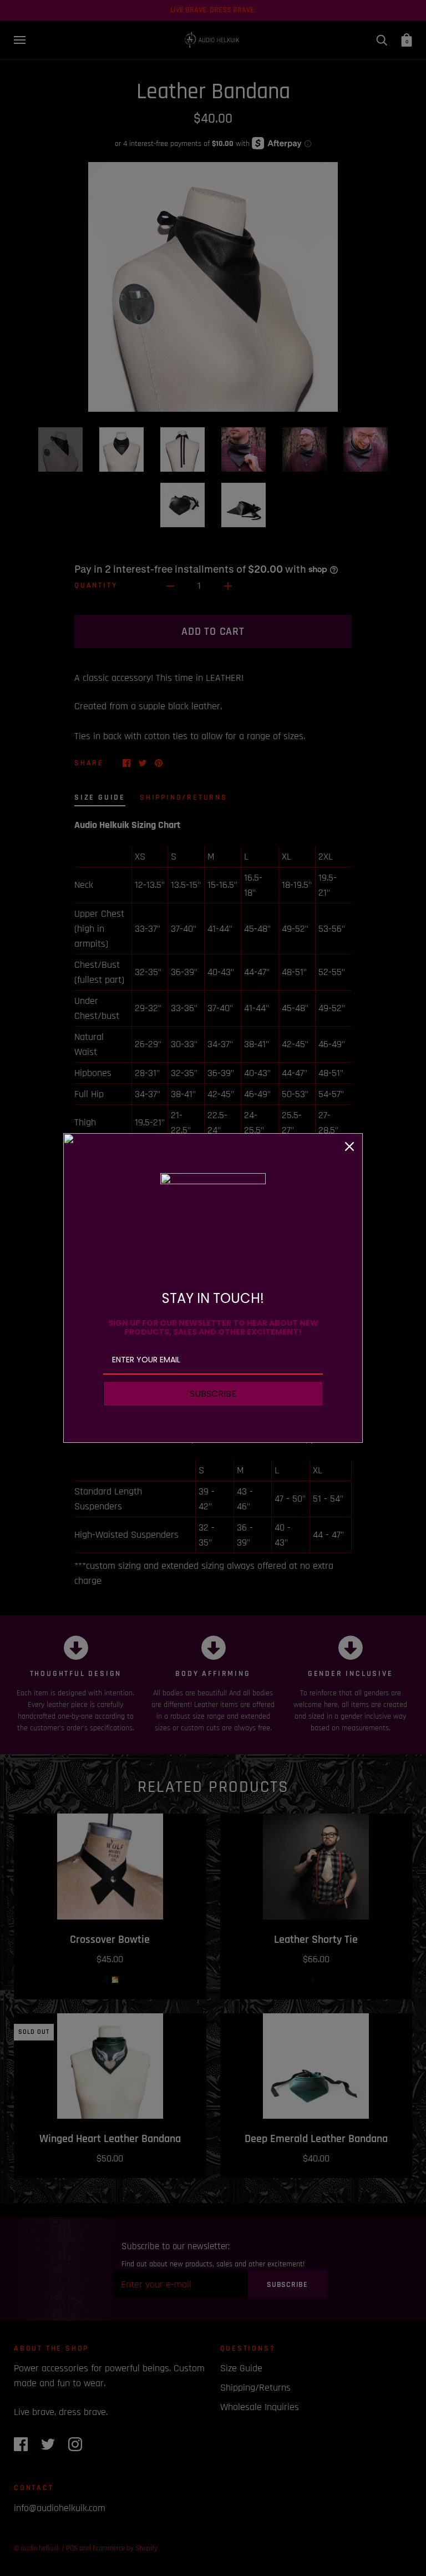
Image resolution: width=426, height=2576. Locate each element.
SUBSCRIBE (213, 1394)
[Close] (349, 1146)
